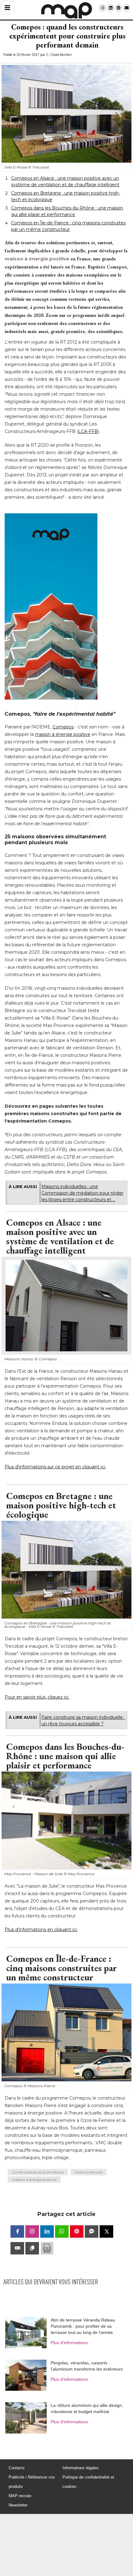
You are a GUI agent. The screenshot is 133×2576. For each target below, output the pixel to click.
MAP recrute (20, 2496)
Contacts (17, 2468)
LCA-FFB (88, 431)
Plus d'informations (69, 2343)
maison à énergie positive (37, 259)
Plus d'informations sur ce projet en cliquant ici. (55, 1467)
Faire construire (89, 2172)
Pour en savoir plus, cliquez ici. (37, 1697)
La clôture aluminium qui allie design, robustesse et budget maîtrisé (87, 2408)
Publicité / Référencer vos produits (32, 2482)
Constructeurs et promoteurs (38, 2172)
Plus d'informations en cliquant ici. (41, 1930)
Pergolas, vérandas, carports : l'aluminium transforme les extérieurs (87, 2366)
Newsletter (18, 2505)
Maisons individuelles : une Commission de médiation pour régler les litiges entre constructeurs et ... (82, 1193)
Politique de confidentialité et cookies (88, 2482)
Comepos (63, 727)
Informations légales (81, 2468)
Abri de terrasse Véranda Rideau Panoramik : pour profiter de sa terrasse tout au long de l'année (83, 2326)
